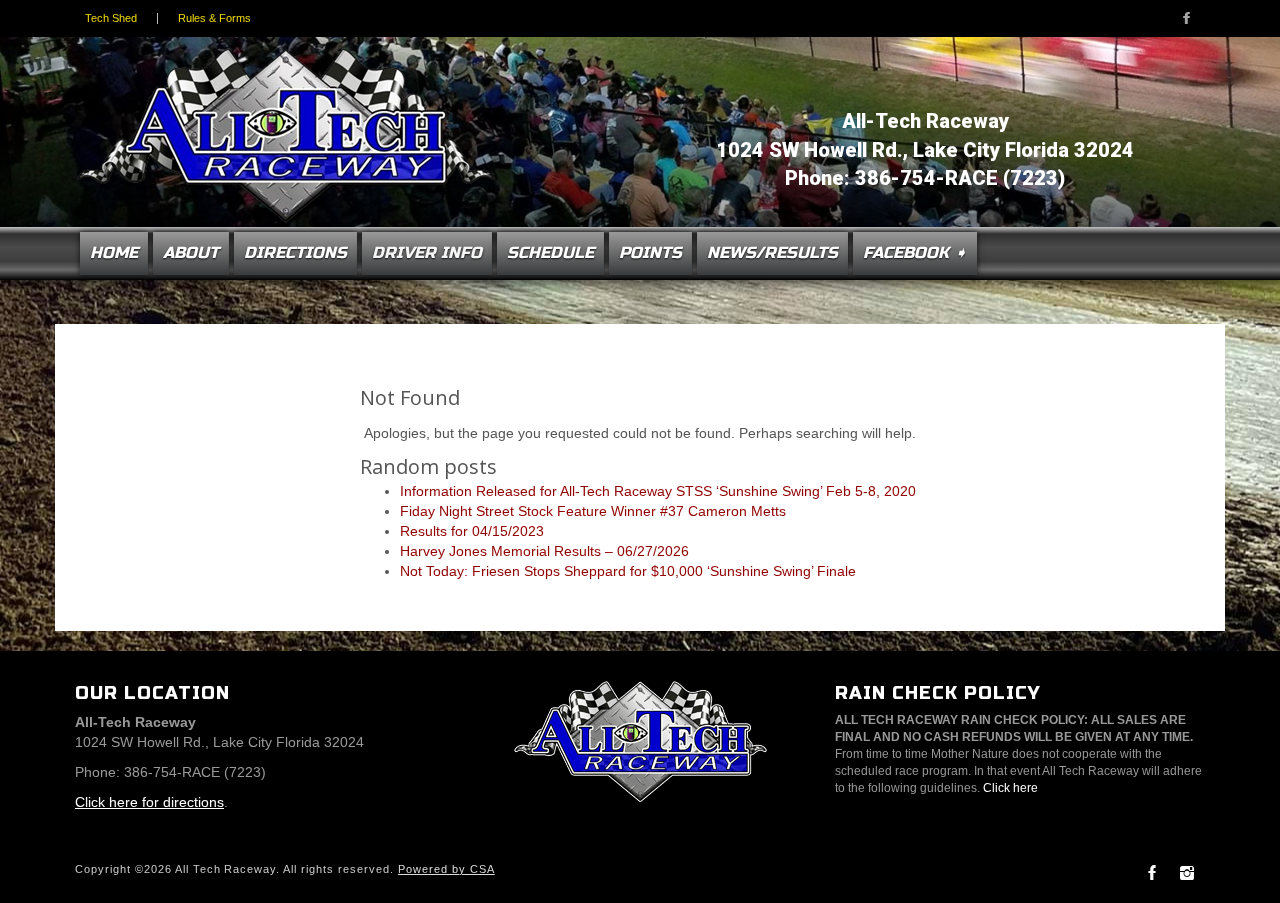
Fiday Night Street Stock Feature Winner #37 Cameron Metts (593, 511)
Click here (1010, 788)
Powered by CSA (446, 869)
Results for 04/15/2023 (472, 531)
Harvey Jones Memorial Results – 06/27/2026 (544, 551)
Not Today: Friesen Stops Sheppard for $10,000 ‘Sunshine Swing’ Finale (628, 571)
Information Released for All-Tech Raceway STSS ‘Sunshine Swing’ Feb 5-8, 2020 (658, 491)
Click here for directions (149, 802)
